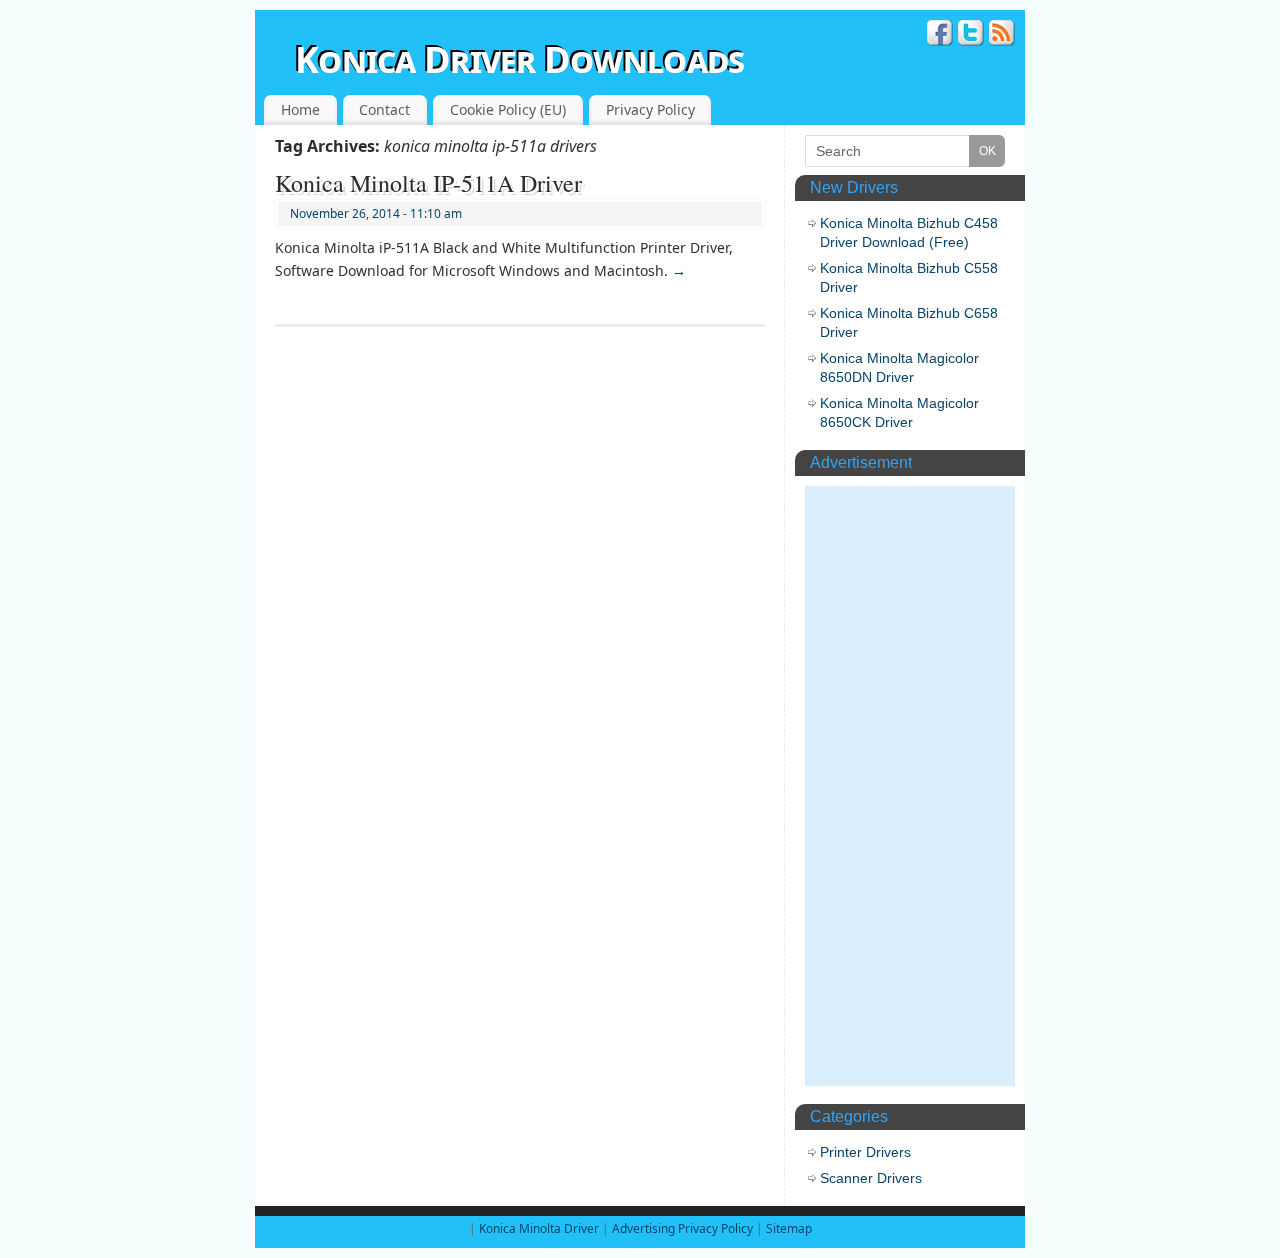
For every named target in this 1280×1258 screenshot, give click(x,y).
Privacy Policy (650, 109)
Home (300, 109)
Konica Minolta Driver (540, 1228)
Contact (384, 109)
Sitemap (789, 1228)
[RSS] (1002, 35)
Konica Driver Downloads (519, 59)
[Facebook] (940, 35)
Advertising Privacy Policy (682, 1228)
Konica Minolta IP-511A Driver (428, 183)
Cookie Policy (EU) (508, 109)
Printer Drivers (865, 1152)
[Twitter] (971, 35)
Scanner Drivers (871, 1178)
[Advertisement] (910, 786)
